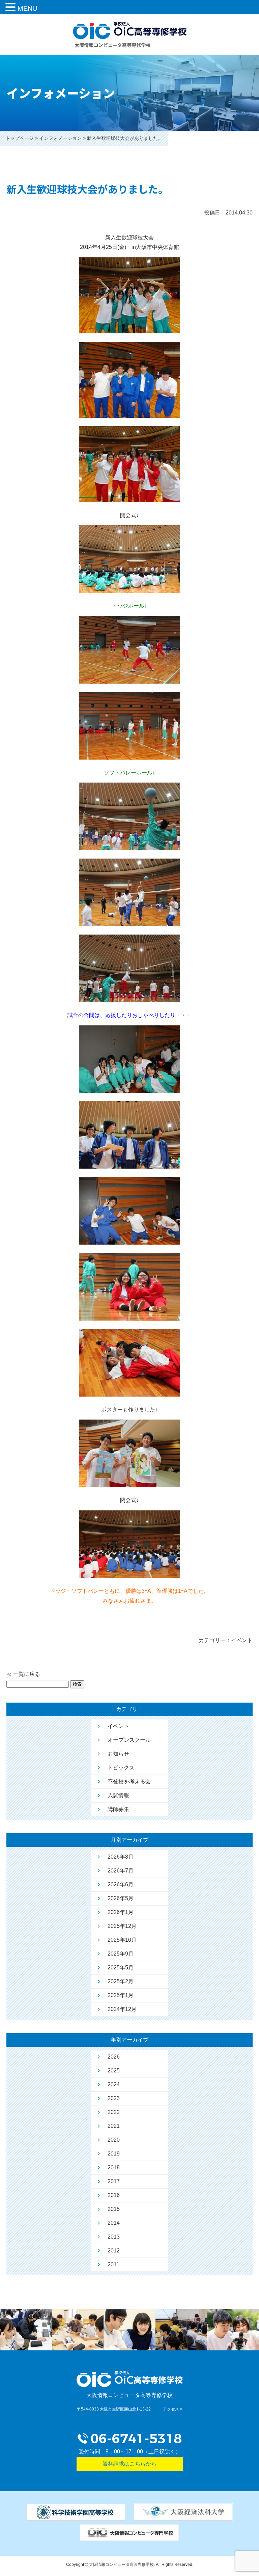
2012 (114, 2251)
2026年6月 (121, 1884)
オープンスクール (129, 1740)
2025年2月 (121, 1981)
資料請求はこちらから (129, 2464)
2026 (114, 2057)
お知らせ (118, 1754)
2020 (114, 2140)
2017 (114, 2181)
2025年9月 (121, 1954)
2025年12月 (122, 1926)
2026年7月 (121, 1871)
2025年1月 (121, 1995)
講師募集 (118, 1809)
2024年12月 (122, 2009)
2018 (114, 2167)
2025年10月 (122, 1940)
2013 (114, 2237)
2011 (113, 2264)
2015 (114, 2209)
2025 (114, 2071)
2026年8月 (121, 1857)
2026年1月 (121, 1912)
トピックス (121, 1768)
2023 (114, 2098)
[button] (11, 8)
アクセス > (173, 2409)
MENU (27, 8)
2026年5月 (121, 1898)
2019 (114, 2154)
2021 (114, 2126)
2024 (114, 2084)
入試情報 (118, 1795)
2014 (114, 2223)
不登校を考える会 (129, 1781)
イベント (118, 1726)
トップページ (20, 138)
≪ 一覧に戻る (23, 1674)
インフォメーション (60, 138)
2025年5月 (121, 1968)
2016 (114, 2195)
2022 (114, 2112)
